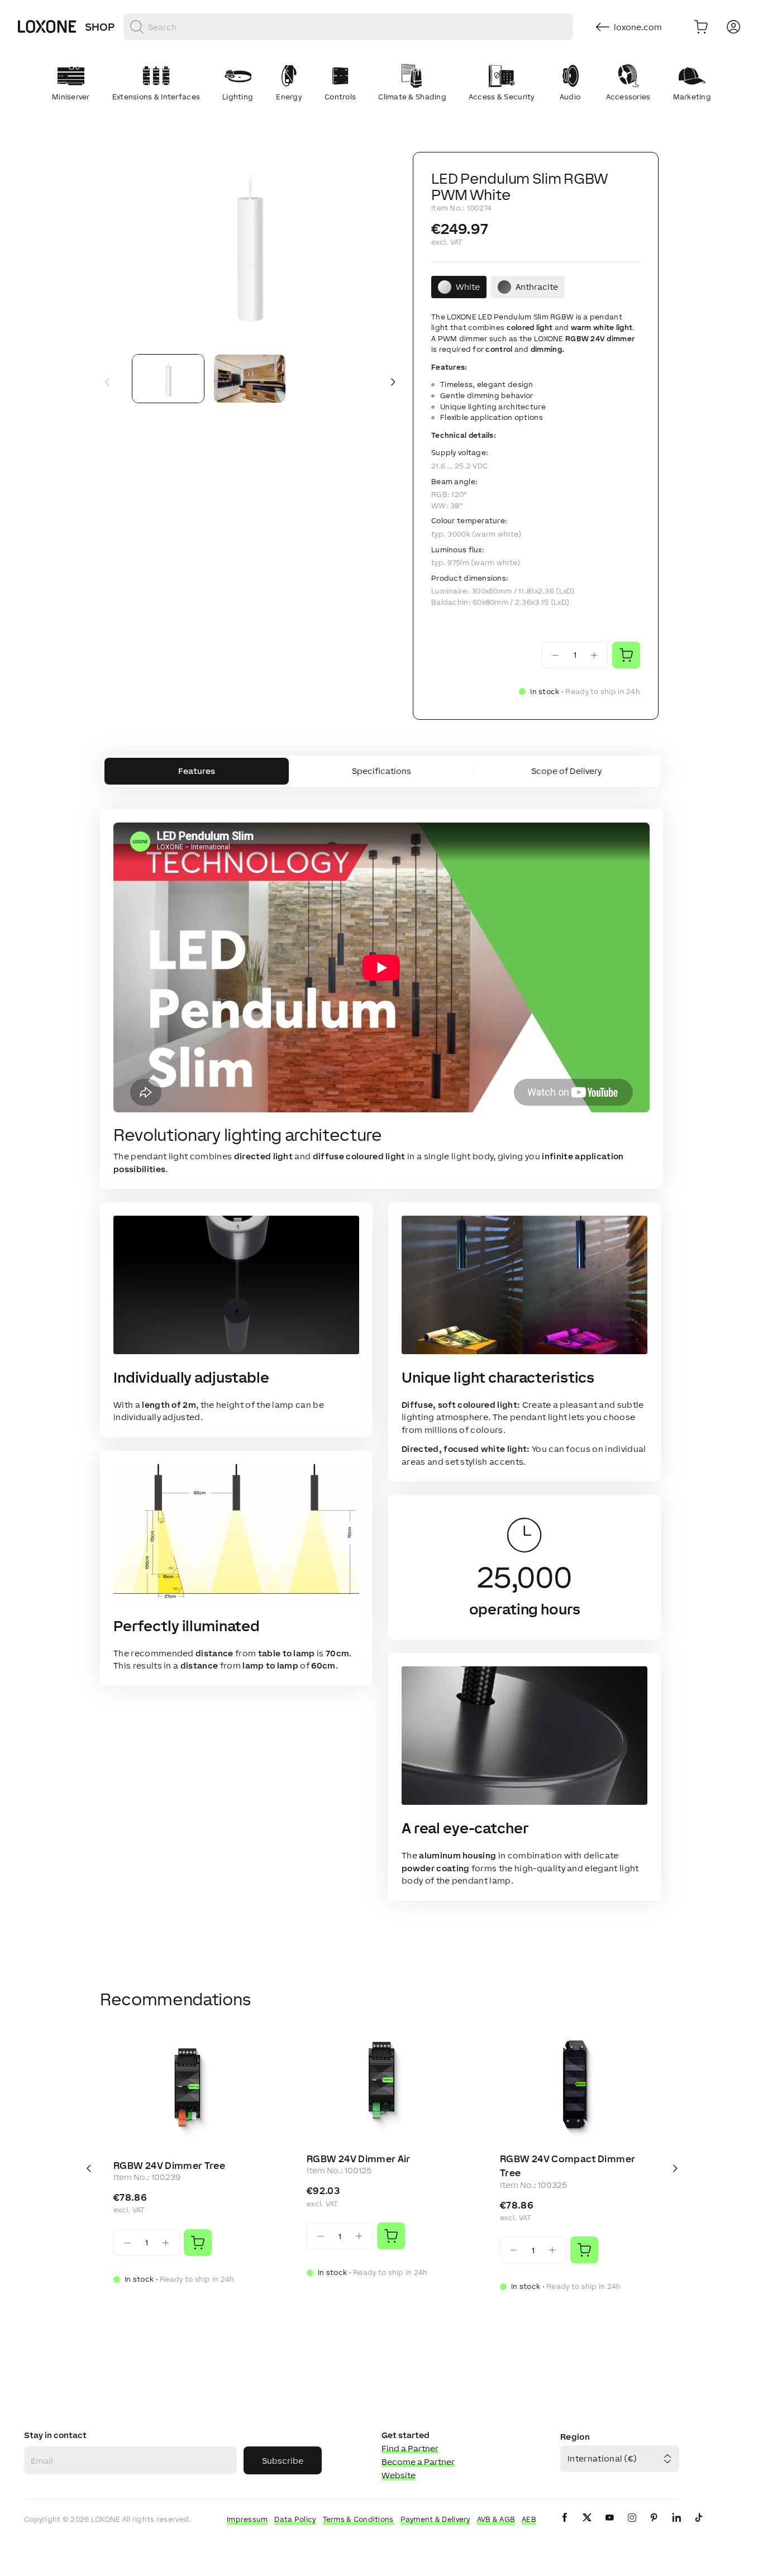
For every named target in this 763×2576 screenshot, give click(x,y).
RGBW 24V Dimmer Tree (169, 2166)
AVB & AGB (496, 2519)
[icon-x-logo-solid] (587, 2527)
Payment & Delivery (435, 2519)
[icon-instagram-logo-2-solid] (632, 2527)
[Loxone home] (47, 27)
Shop (100, 27)
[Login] (733, 27)
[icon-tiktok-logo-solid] (699, 2527)
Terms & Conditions (358, 2519)
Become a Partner (418, 2462)
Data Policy (295, 2519)
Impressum (247, 2519)
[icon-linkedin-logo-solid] (676, 2527)
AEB (529, 2519)
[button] (250, 249)
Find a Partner (410, 2448)
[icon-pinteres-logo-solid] (654, 2527)
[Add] (198, 2243)
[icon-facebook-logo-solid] (565, 2527)
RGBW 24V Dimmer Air (359, 2159)
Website (399, 2475)
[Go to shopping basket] (701, 27)
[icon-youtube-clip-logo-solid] (609, 2527)
